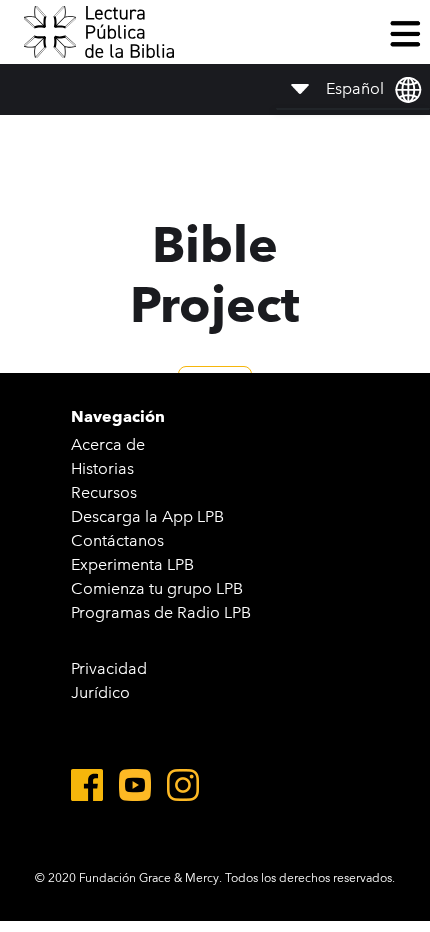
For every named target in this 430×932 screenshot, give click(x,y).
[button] (405, 31)
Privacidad (109, 668)
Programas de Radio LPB (161, 612)
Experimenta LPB (132, 564)
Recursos (104, 492)
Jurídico (100, 692)
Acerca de (108, 444)
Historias (102, 468)
